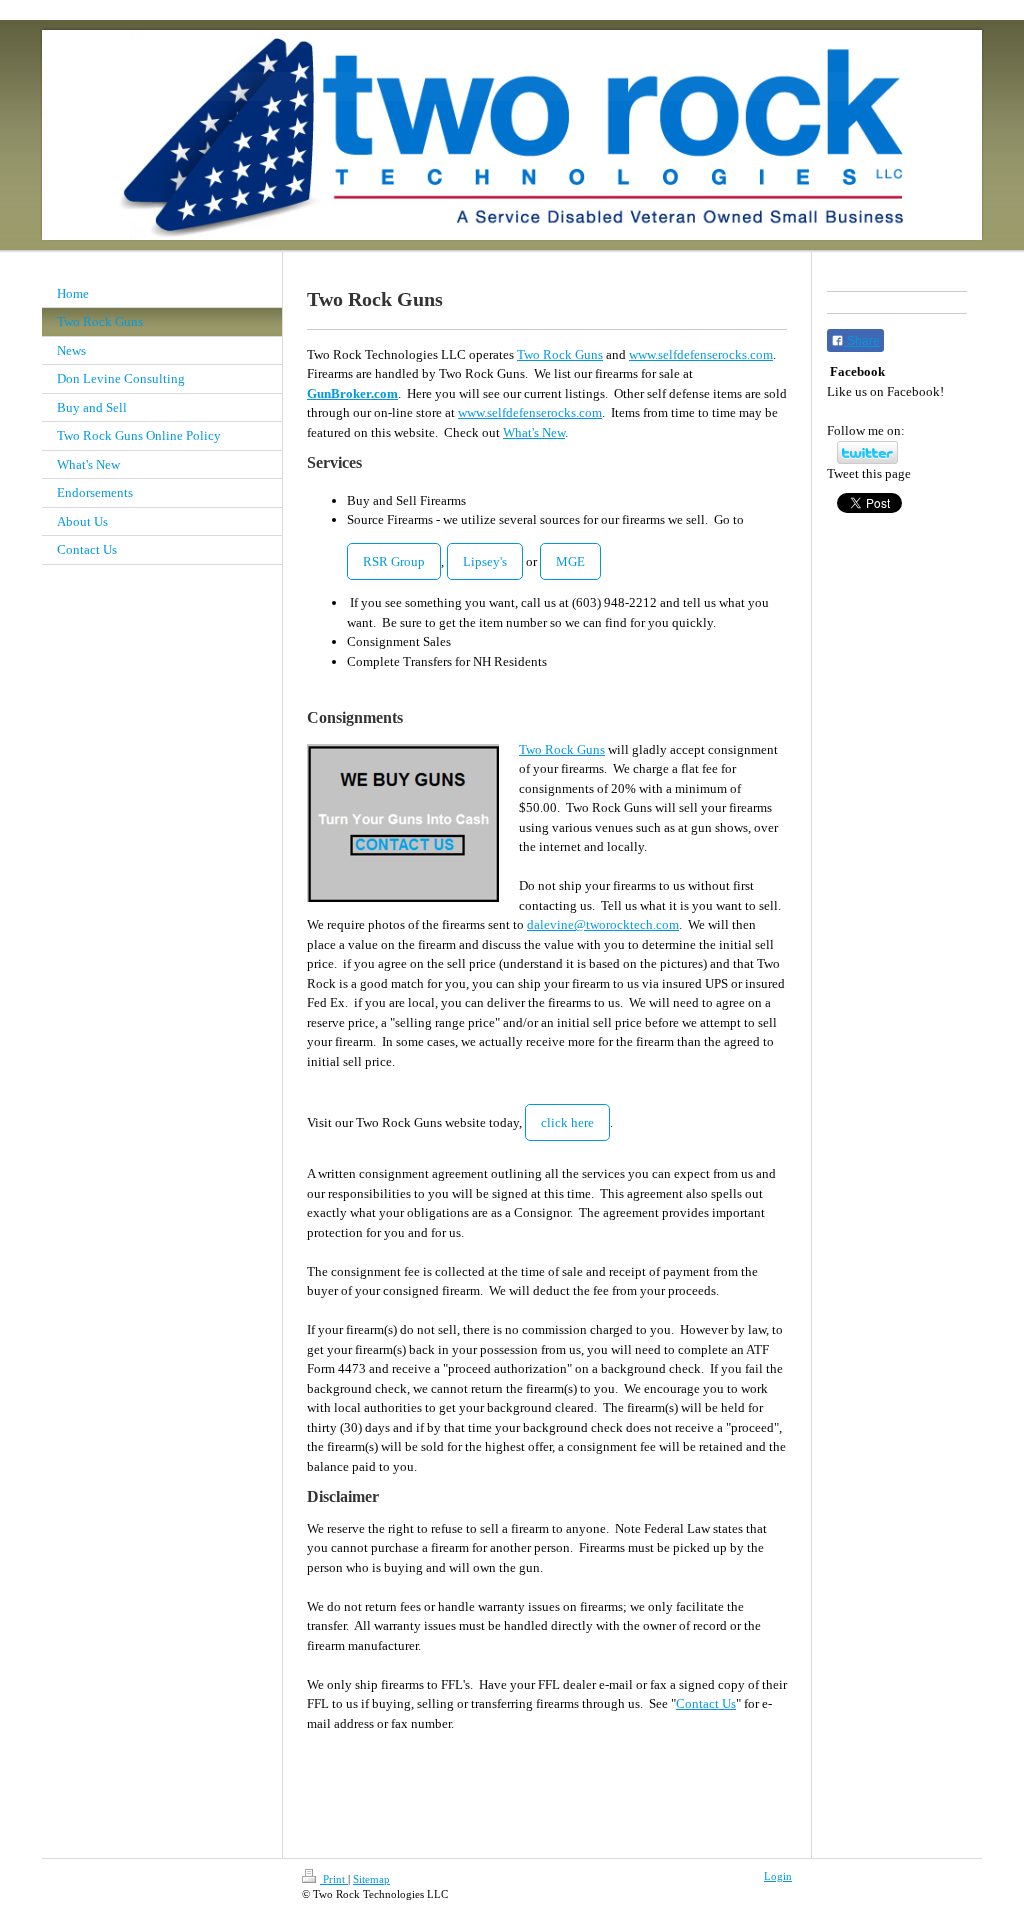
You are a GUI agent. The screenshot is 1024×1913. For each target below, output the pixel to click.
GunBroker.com (352, 393)
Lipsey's (485, 561)
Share (862, 341)
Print (334, 1879)
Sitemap (371, 1879)
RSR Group (394, 561)
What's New (534, 432)
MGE (570, 561)
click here (567, 1122)
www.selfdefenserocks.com (701, 354)
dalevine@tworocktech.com (603, 924)
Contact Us (706, 1703)
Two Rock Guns (560, 354)
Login (778, 1876)
